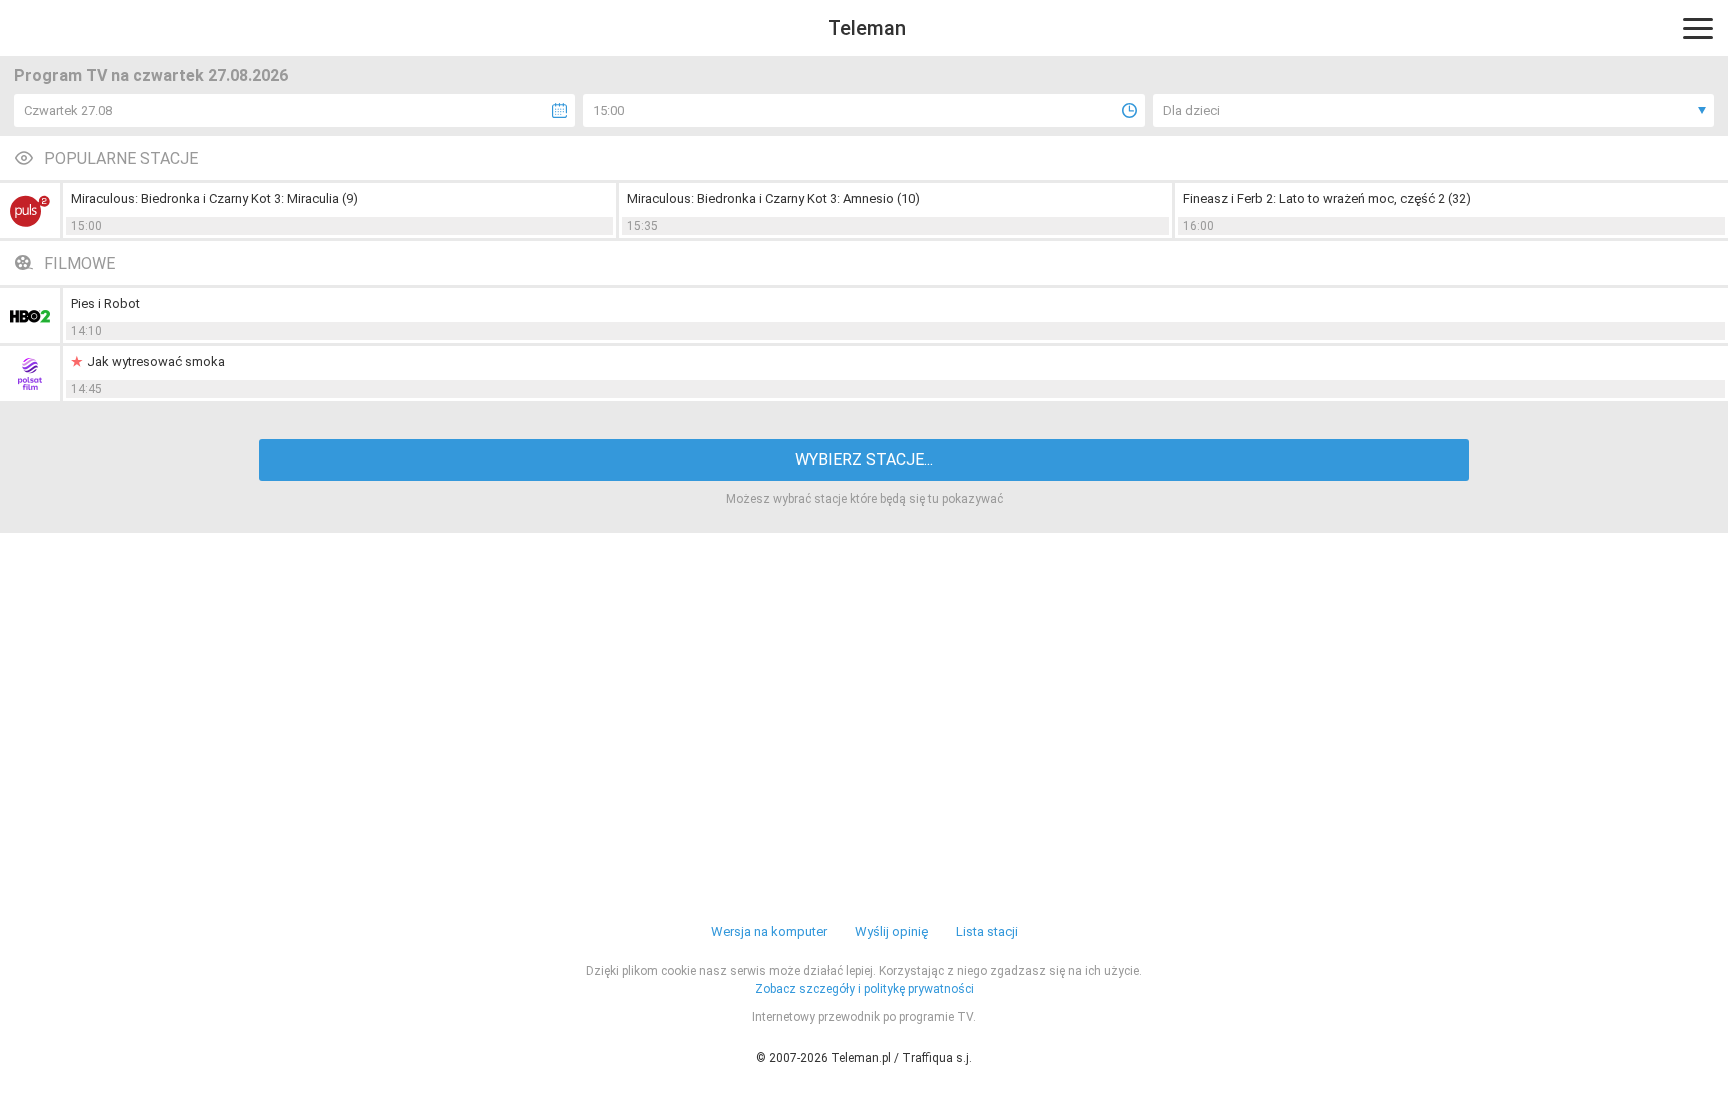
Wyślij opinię (891, 931)
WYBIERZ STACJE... (864, 459)
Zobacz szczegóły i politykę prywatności (864, 989)
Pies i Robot (105, 303)
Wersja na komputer (769, 931)
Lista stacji (987, 931)
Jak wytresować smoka (156, 361)
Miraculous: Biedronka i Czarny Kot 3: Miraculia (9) (214, 198)
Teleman (867, 28)
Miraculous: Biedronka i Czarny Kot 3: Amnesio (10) (773, 198)
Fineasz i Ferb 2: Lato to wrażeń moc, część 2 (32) (1327, 198)
